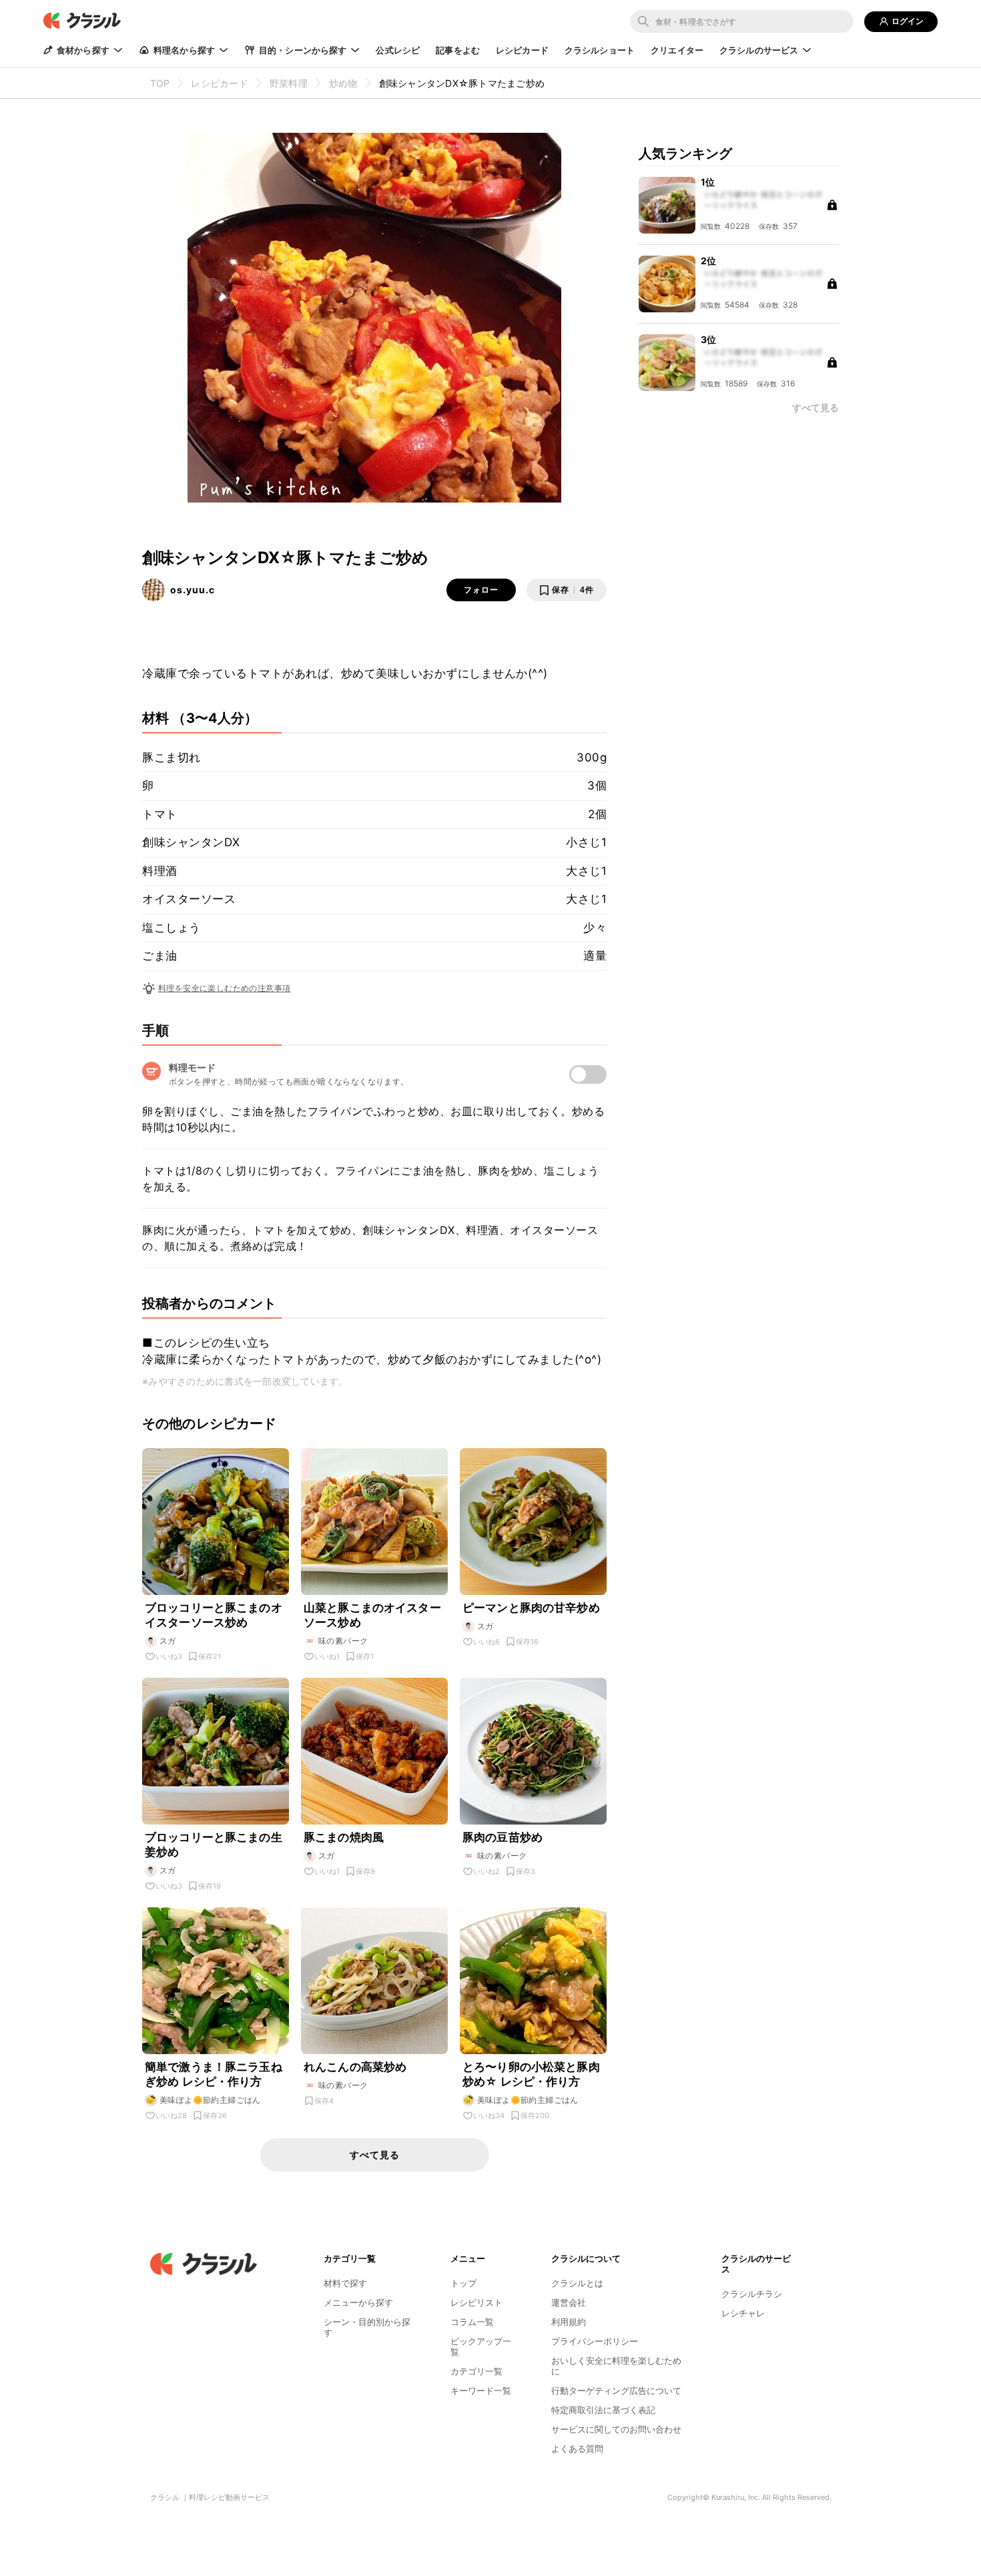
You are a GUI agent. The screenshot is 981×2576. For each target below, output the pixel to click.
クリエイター (677, 50)
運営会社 (569, 2302)
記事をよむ (458, 50)
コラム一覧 (472, 2322)
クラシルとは (577, 2283)
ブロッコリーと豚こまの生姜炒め (214, 1845)
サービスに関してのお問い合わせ (616, 2429)
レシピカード (522, 50)
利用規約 (569, 2322)
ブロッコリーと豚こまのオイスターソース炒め (214, 1615)
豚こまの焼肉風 (344, 1837)
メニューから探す (358, 2302)
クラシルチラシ (752, 2294)
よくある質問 (577, 2449)
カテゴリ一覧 (476, 2371)
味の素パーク (343, 1641)
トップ (463, 2283)
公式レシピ (398, 50)
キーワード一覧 (481, 2390)
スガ (168, 1641)
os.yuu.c (193, 590)
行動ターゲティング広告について (616, 2390)
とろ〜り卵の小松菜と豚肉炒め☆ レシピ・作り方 (531, 2074)
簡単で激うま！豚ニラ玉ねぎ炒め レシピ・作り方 (214, 2074)
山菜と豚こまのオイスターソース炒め (372, 1615)
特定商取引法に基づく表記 (603, 2410)
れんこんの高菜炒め (355, 2067)
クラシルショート (600, 50)
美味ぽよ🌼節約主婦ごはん (210, 2100)
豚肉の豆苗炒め (503, 1837)
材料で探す (345, 2283)
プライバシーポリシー (595, 2341)
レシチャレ (743, 2313)
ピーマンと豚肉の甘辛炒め (531, 1608)
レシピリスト (476, 2302)
